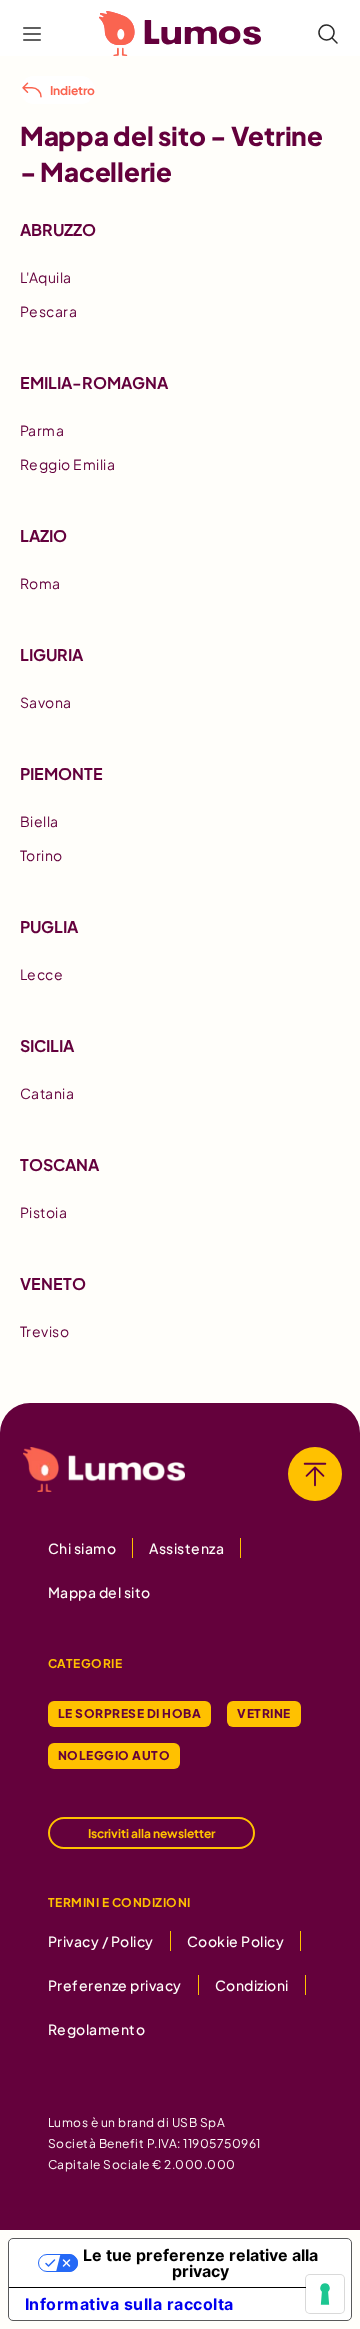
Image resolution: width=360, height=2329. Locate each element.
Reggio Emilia (67, 464)
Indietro (72, 90)
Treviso (44, 1331)
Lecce (41, 974)
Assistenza (186, 1548)
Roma (40, 583)
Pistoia (43, 1212)
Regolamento (96, 2029)
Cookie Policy (235, 1941)
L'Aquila (46, 277)
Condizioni (252, 1985)
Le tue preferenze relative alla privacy (200, 2263)
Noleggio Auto (114, 1755)
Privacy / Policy (101, 1941)
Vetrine (263, 1713)
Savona (46, 702)
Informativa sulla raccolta (129, 2304)
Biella (39, 821)
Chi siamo (82, 1548)
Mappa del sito (99, 1592)
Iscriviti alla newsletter (151, 1833)
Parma (42, 430)
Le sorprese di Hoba (129, 1713)
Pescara (48, 311)
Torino (41, 855)
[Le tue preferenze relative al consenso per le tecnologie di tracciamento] (325, 2294)
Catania (47, 1093)
